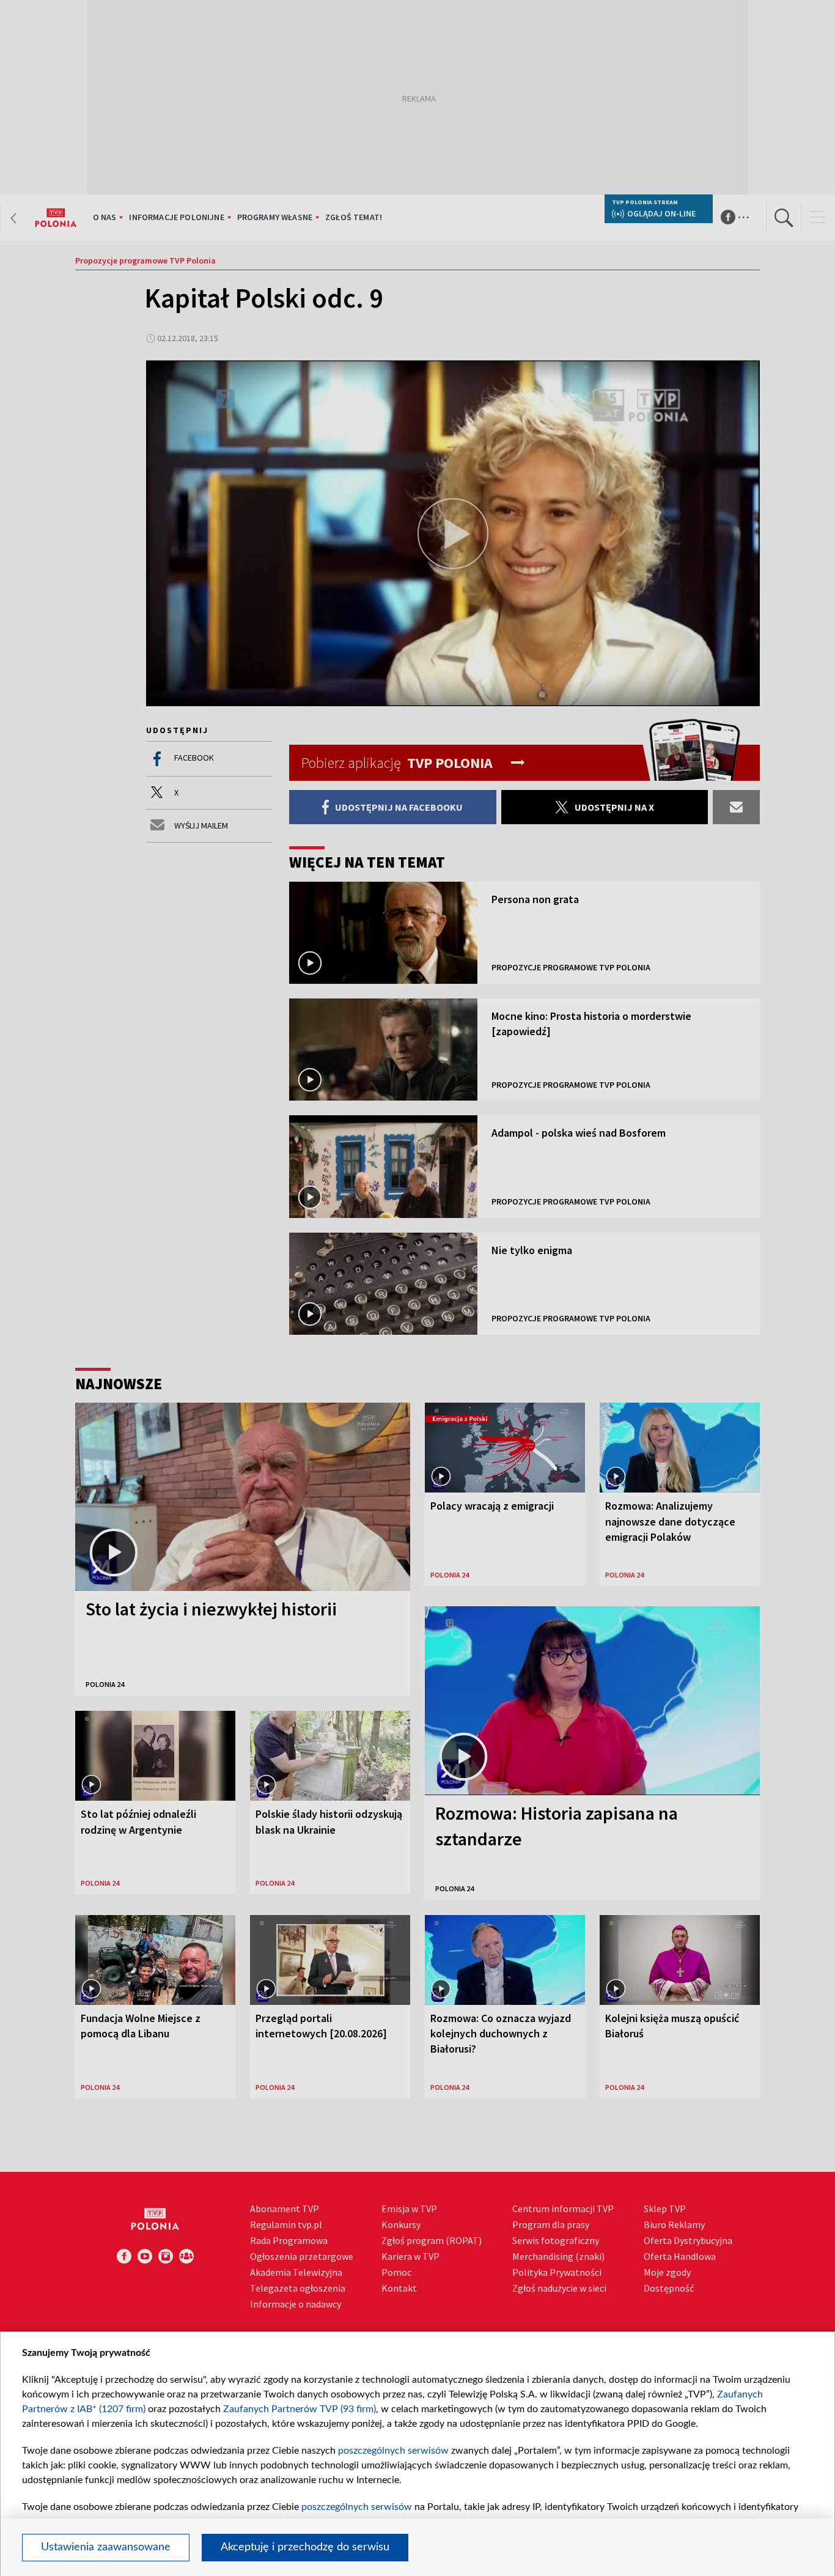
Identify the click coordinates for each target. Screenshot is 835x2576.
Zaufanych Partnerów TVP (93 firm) (300, 2409)
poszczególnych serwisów (393, 2451)
